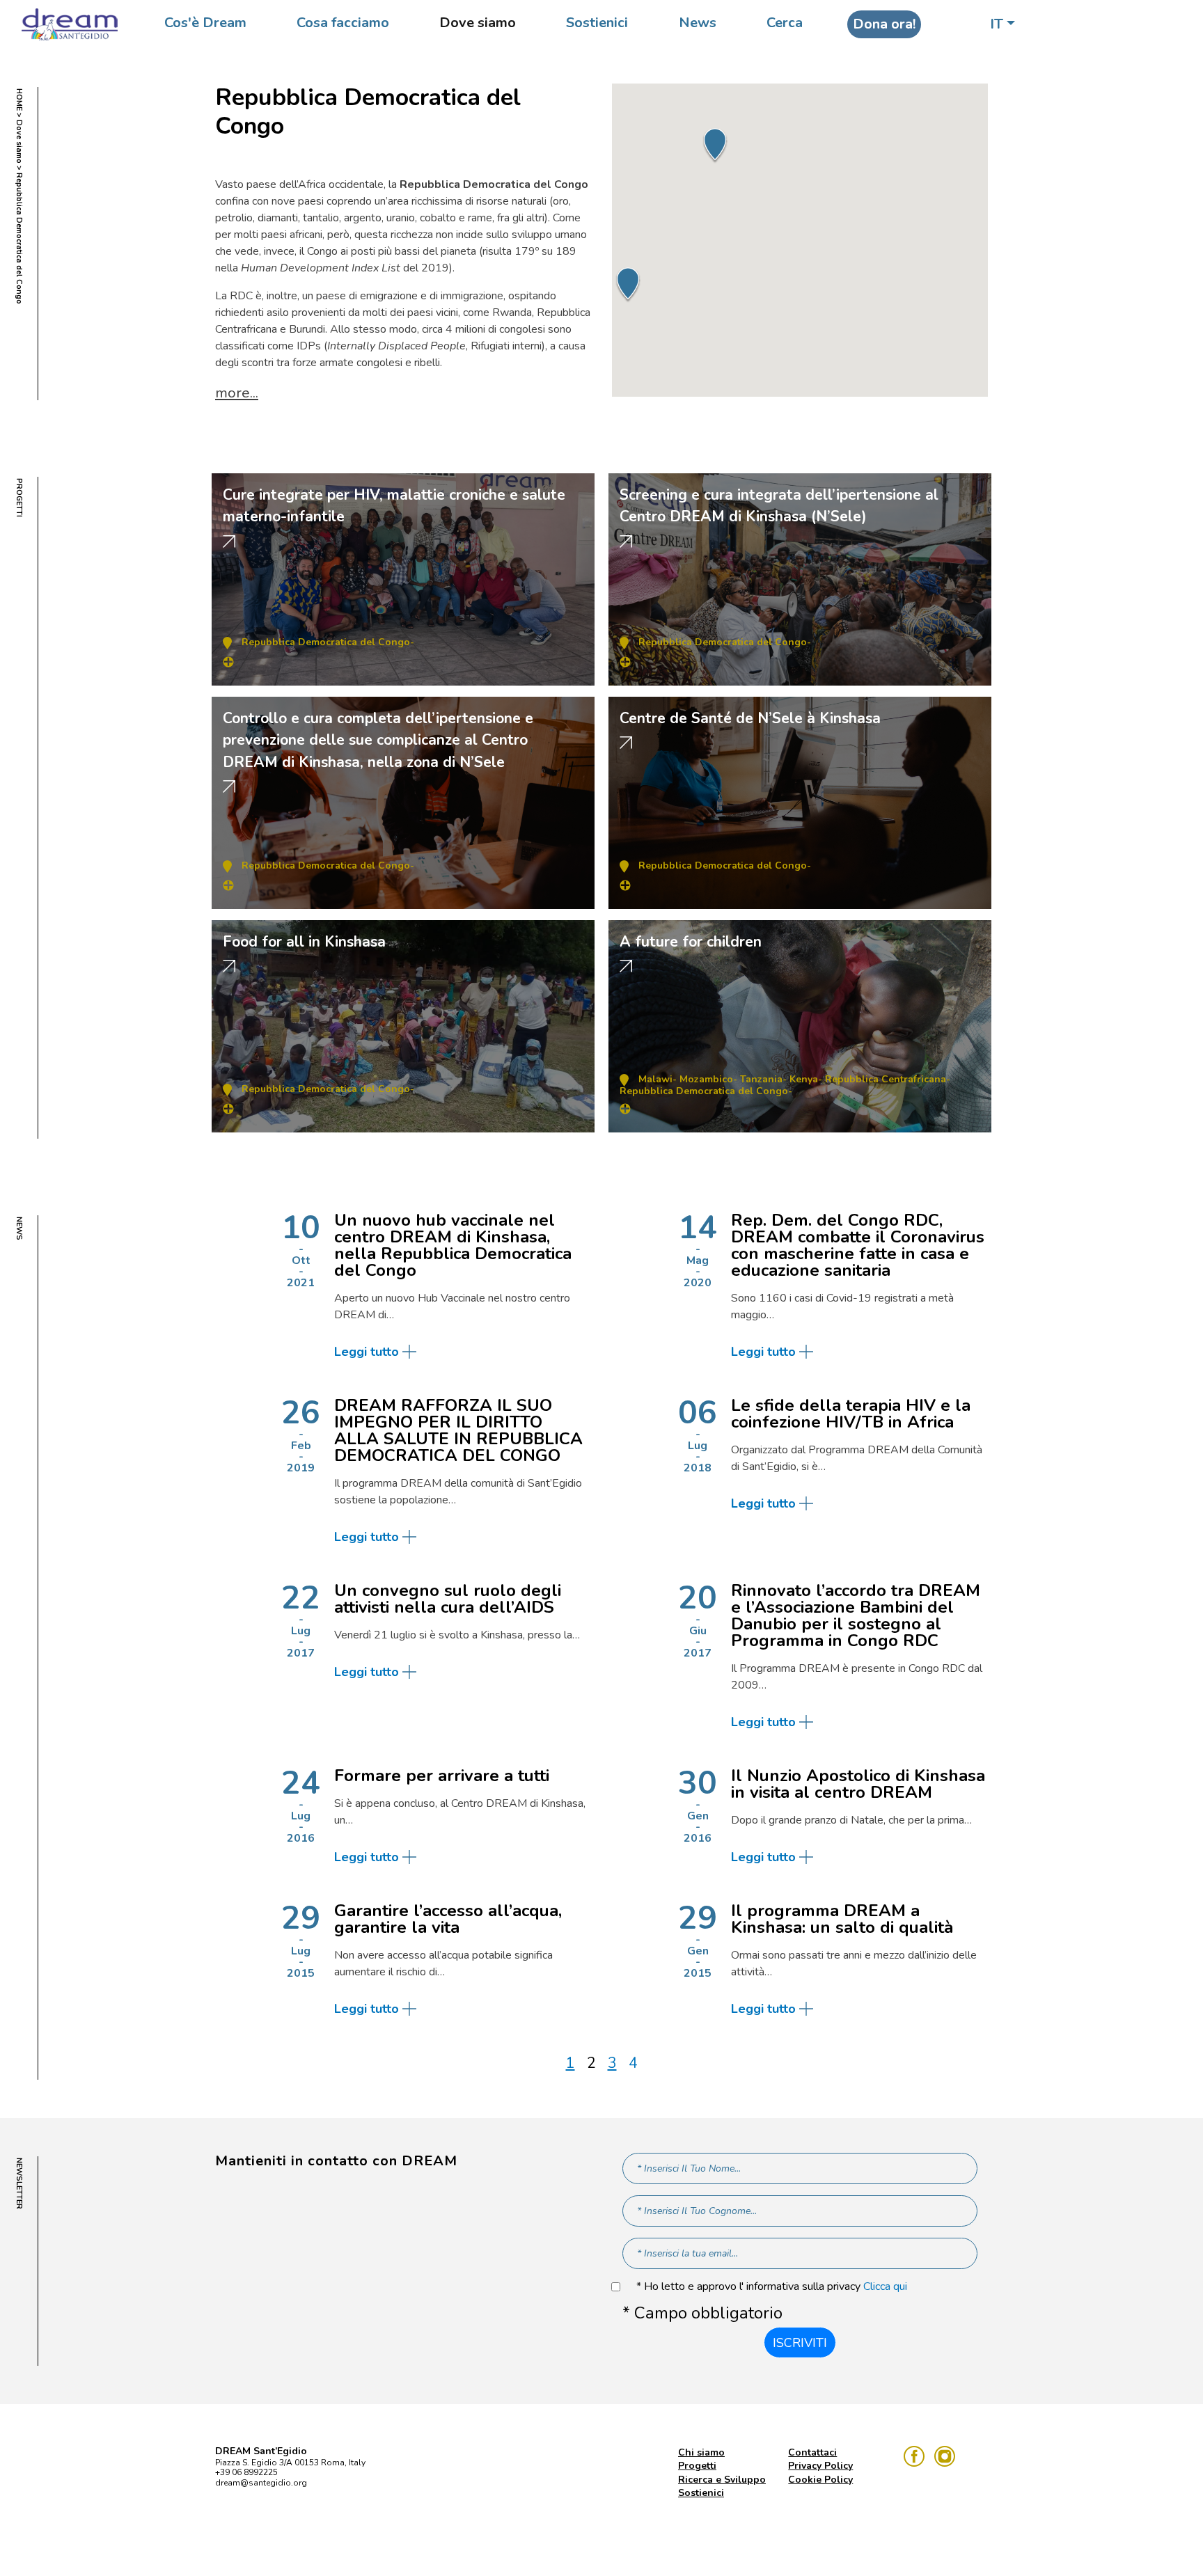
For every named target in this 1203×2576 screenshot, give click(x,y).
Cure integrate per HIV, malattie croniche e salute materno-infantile (394, 506)
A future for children (691, 942)
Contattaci (812, 2452)
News (698, 23)
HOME (19, 100)
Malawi (655, 1079)
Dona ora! (884, 24)
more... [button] (237, 393)
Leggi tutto (367, 1352)
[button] (628, 285)
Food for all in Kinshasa (304, 942)
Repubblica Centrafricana (886, 1079)
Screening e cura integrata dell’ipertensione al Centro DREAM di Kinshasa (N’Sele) (779, 506)
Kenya (804, 1079)
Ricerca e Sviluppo (722, 2480)
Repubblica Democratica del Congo (326, 642)
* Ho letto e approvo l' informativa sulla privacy (772, 2287)
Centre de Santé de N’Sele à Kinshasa (750, 718)
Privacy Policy (820, 2466)
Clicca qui (885, 2286)
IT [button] (997, 24)
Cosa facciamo (343, 23)
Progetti (697, 2466)
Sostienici (597, 23)
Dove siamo (478, 23)
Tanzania (761, 1079)
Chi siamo (701, 2452)
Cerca (785, 23)
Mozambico (706, 1079)
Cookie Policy (820, 2480)
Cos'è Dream (205, 23)
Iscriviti (800, 2343)
